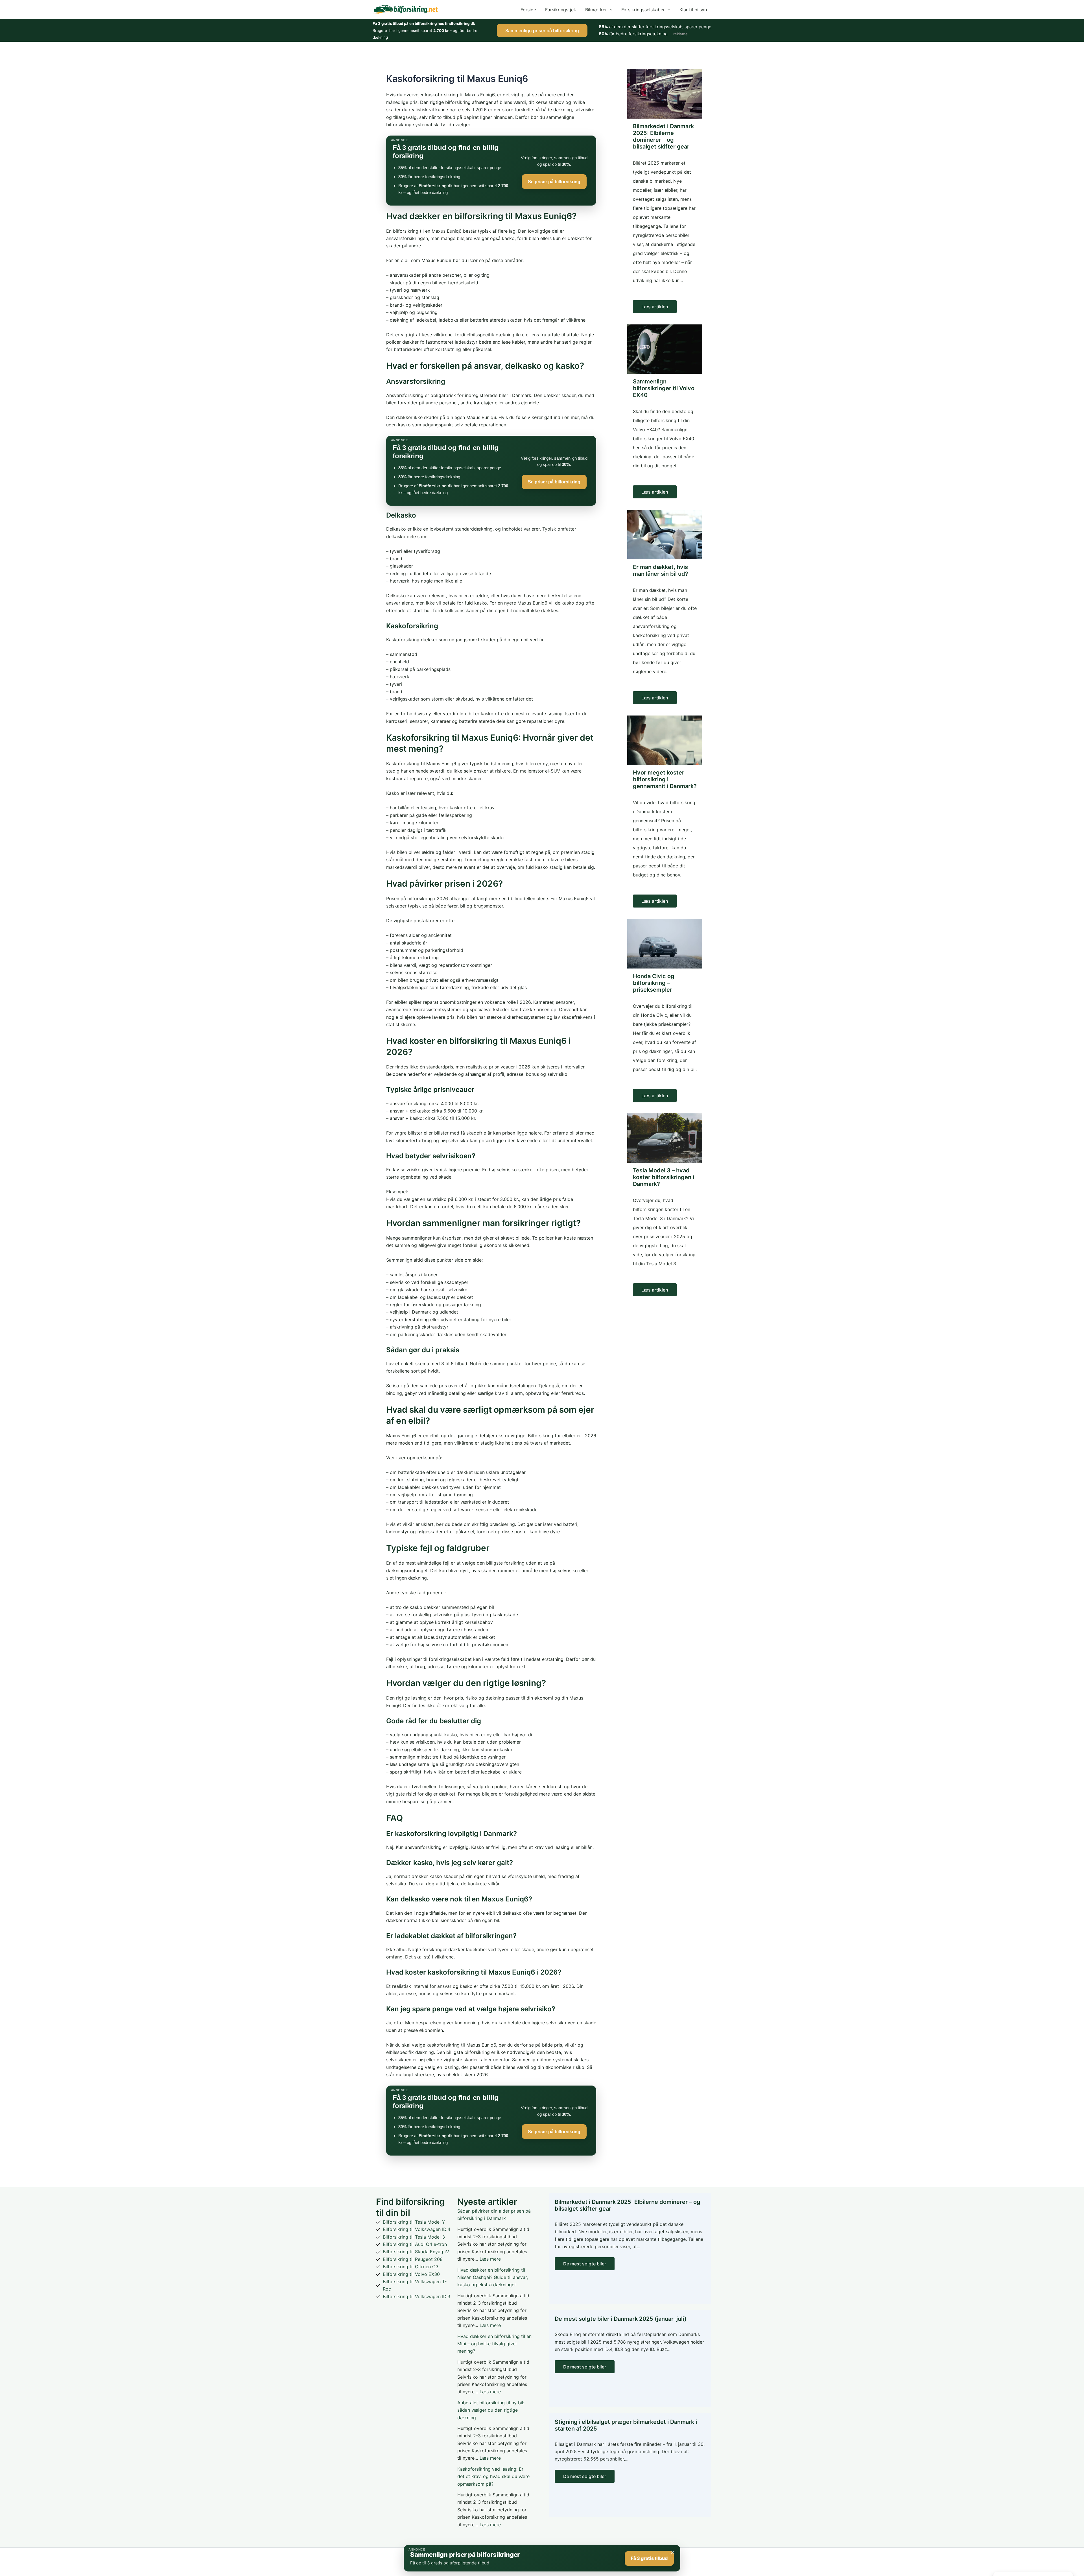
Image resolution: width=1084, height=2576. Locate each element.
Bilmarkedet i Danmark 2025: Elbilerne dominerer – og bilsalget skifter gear (663, 136)
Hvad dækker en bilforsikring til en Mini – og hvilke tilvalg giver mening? (494, 2344)
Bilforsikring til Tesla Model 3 (414, 2237)
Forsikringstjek (561, 10)
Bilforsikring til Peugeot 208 (413, 2259)
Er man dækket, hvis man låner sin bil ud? (661, 570)
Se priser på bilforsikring (554, 182)
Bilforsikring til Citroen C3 (411, 2267)
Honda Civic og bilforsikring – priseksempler (654, 983)
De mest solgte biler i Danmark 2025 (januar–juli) (621, 2319)
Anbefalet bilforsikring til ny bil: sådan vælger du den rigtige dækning (491, 2410)
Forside (528, 10)
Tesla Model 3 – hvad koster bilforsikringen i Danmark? (664, 1177)
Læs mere (490, 2259)
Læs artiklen (655, 307)
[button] (610, 10)
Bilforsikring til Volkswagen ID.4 (417, 2229)
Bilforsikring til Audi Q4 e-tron (415, 2244)
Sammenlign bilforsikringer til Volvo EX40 (664, 388)
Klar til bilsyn (693, 10)
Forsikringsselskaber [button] (643, 10)
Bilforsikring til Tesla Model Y (414, 2222)
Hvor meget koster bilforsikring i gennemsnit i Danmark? (665, 779)
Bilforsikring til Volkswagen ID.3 (417, 2296)
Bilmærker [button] (596, 10)
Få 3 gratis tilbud (649, 2558)
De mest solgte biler (585, 2264)
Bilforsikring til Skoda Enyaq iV (416, 2252)
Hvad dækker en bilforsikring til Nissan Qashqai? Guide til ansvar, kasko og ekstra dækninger (493, 2277)
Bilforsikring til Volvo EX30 (411, 2274)
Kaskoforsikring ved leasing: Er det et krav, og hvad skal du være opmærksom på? (493, 2476)
